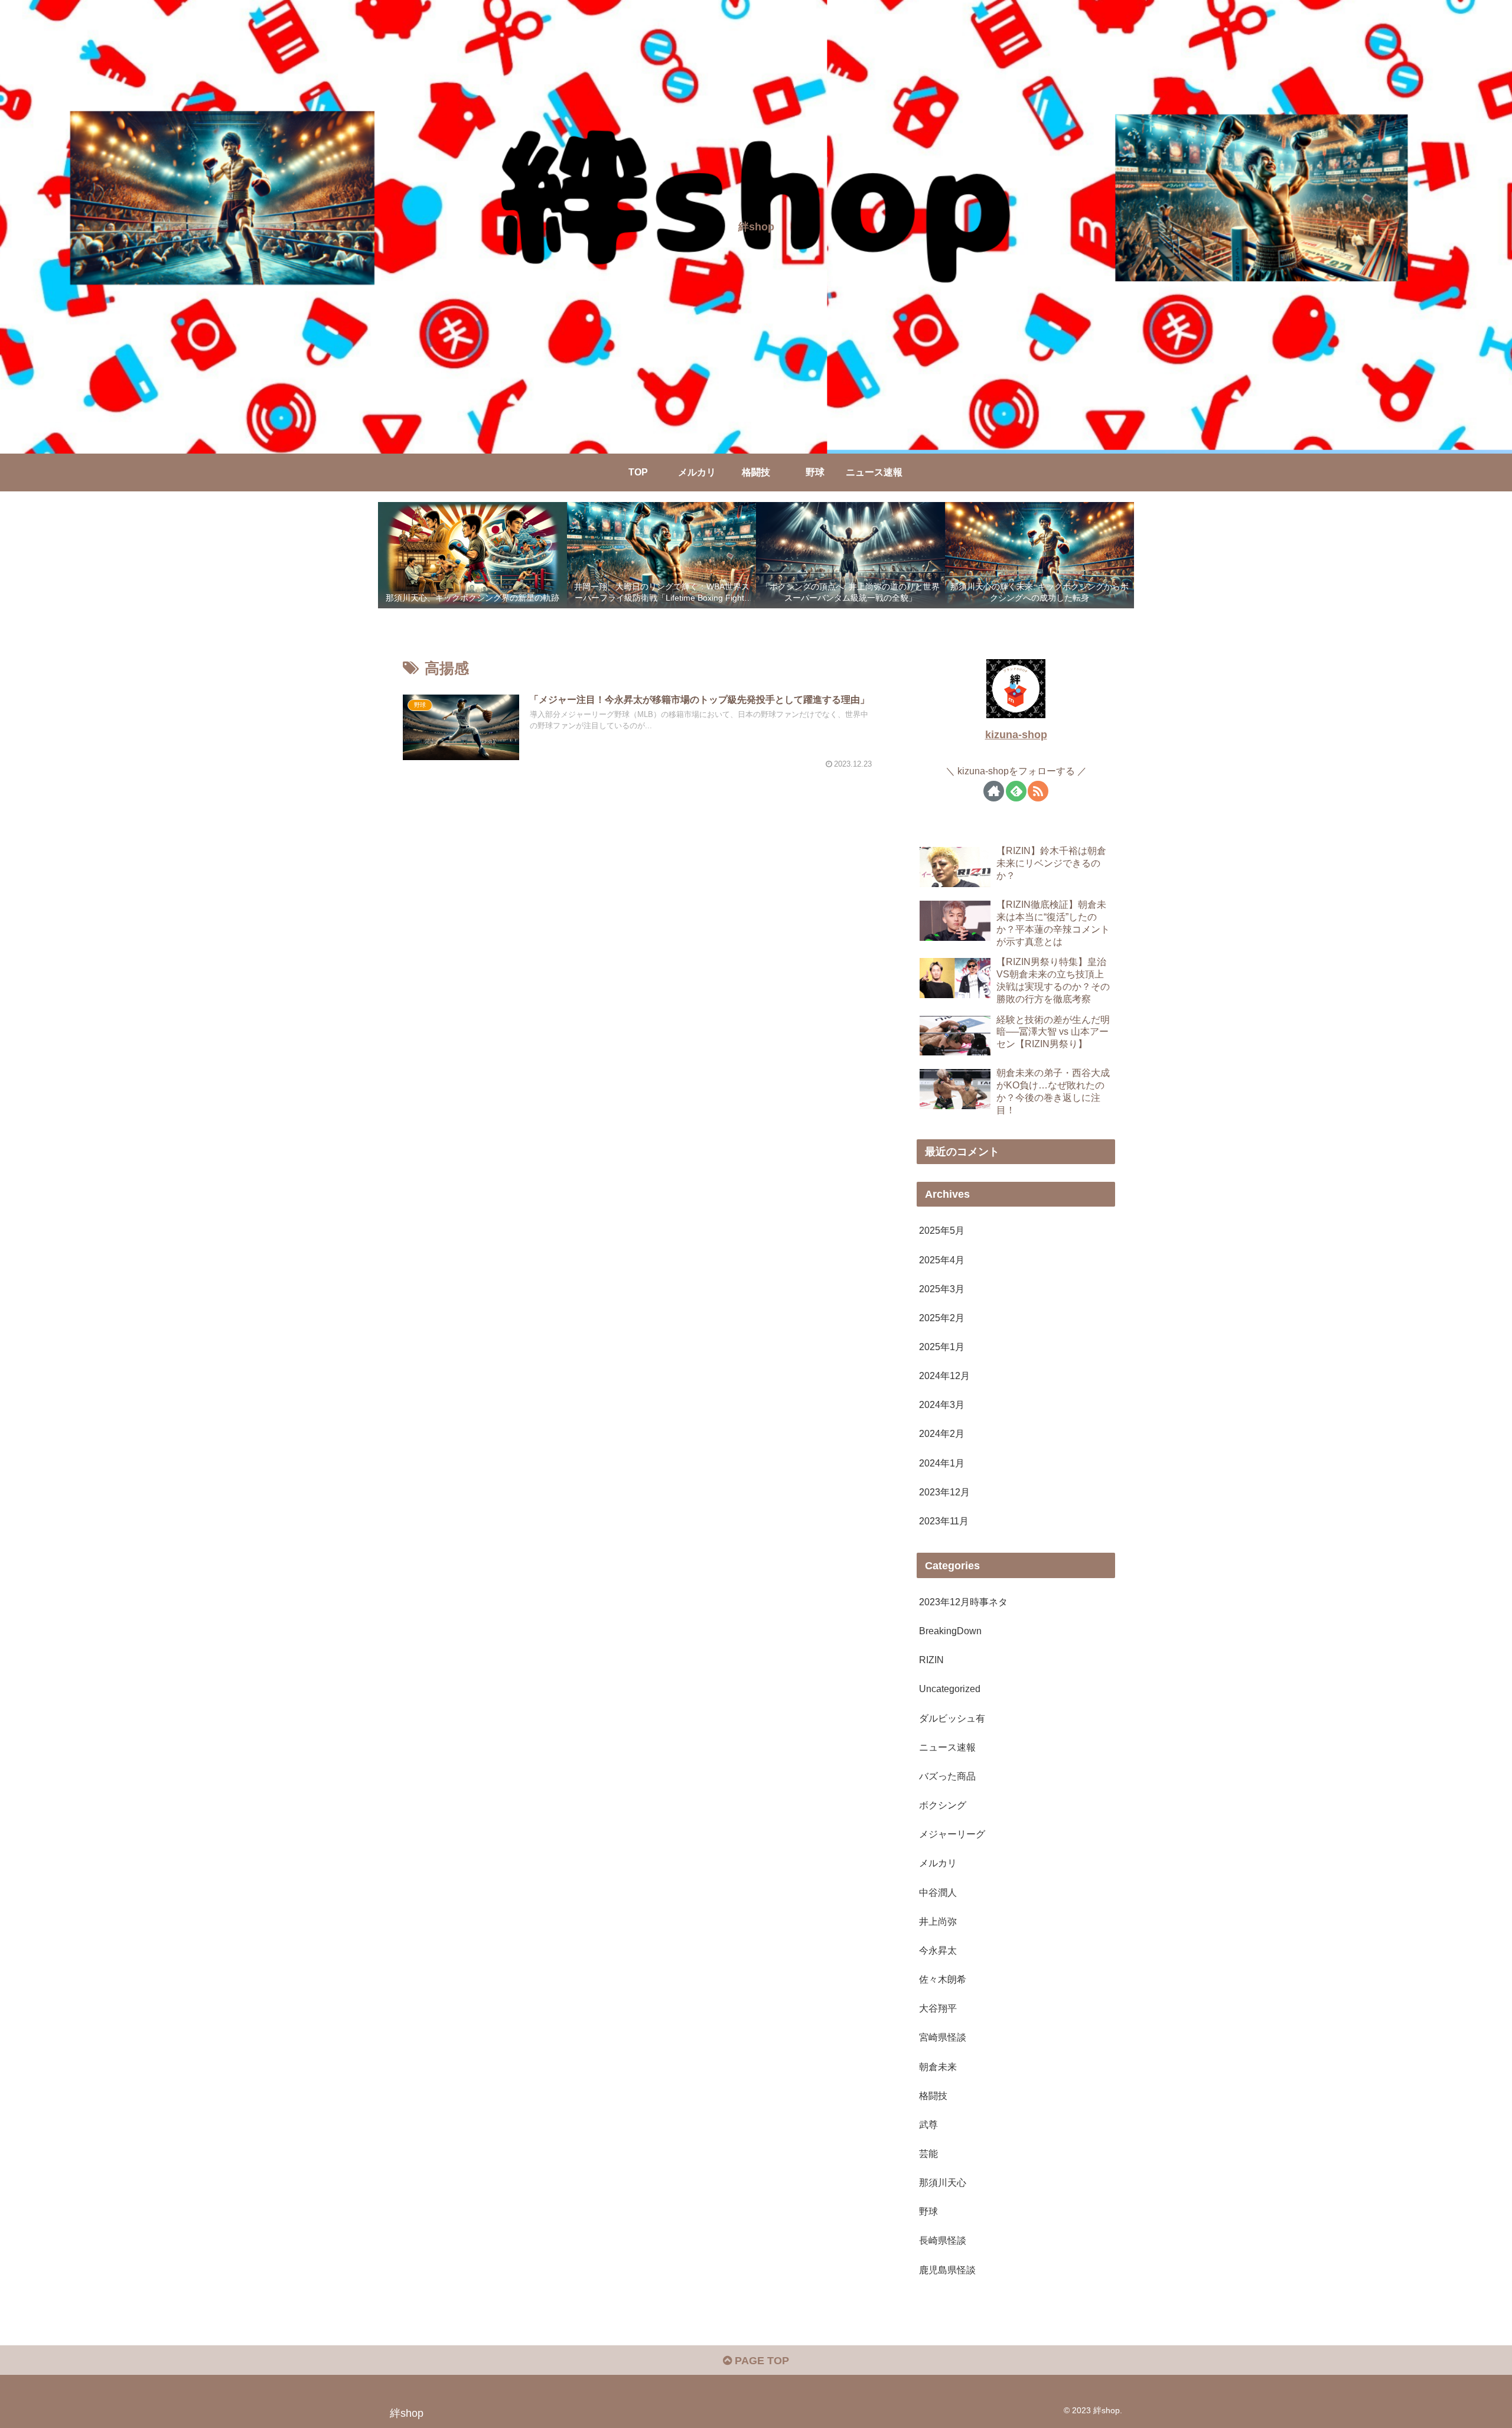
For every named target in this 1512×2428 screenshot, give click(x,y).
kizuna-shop (1016, 735)
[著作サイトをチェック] (994, 791)
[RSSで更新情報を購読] (1038, 791)
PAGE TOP (760, 2361)
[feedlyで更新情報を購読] (1016, 791)
